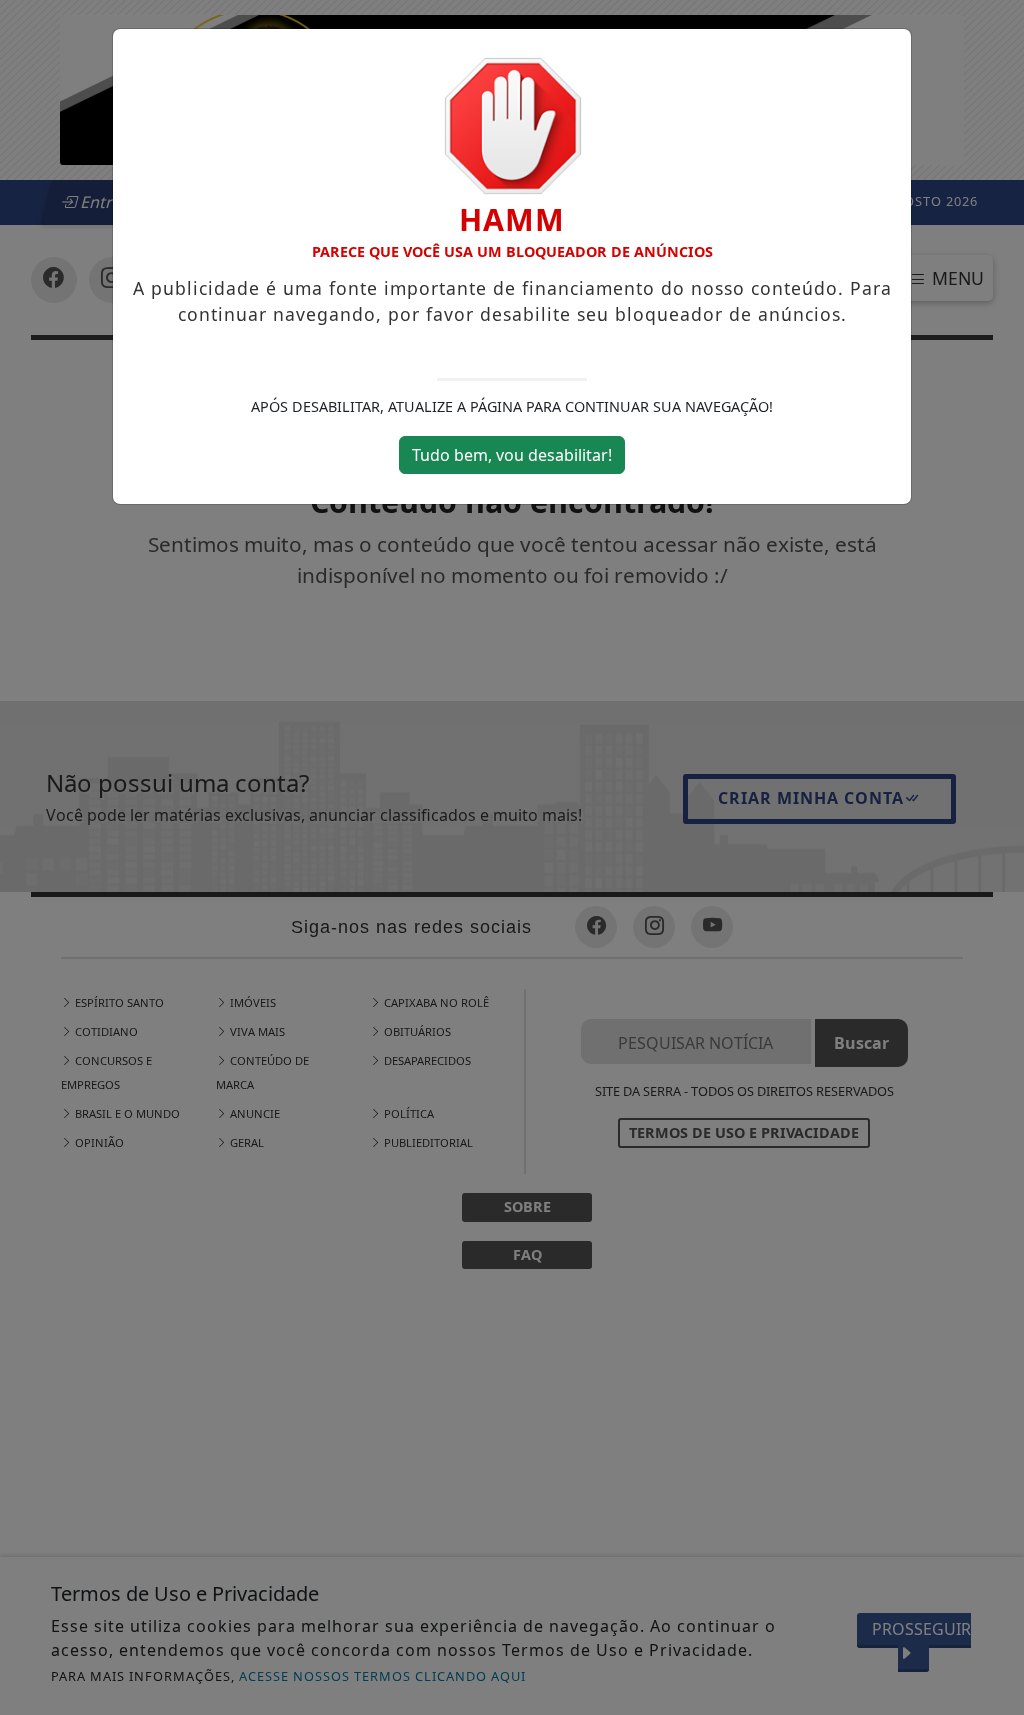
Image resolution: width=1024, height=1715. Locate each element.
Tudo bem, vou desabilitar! (512, 455)
